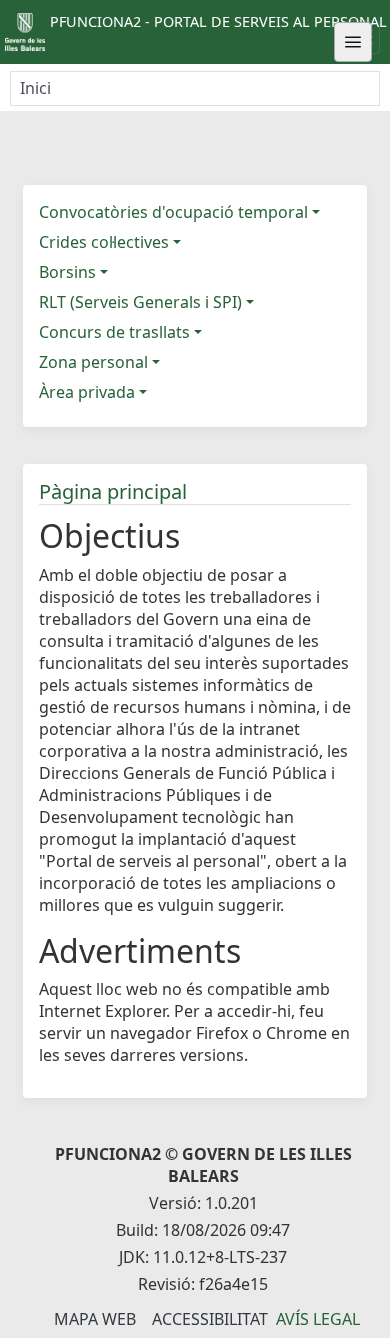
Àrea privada (87, 392)
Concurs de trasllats (114, 332)
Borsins (67, 272)
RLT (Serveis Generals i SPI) (140, 302)
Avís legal (318, 1319)
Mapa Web (95, 1319)
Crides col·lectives (104, 242)
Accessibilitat (210, 1319)
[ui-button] (353, 42)
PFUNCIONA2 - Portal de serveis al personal (218, 21)
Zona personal (93, 362)
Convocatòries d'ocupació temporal (173, 212)
